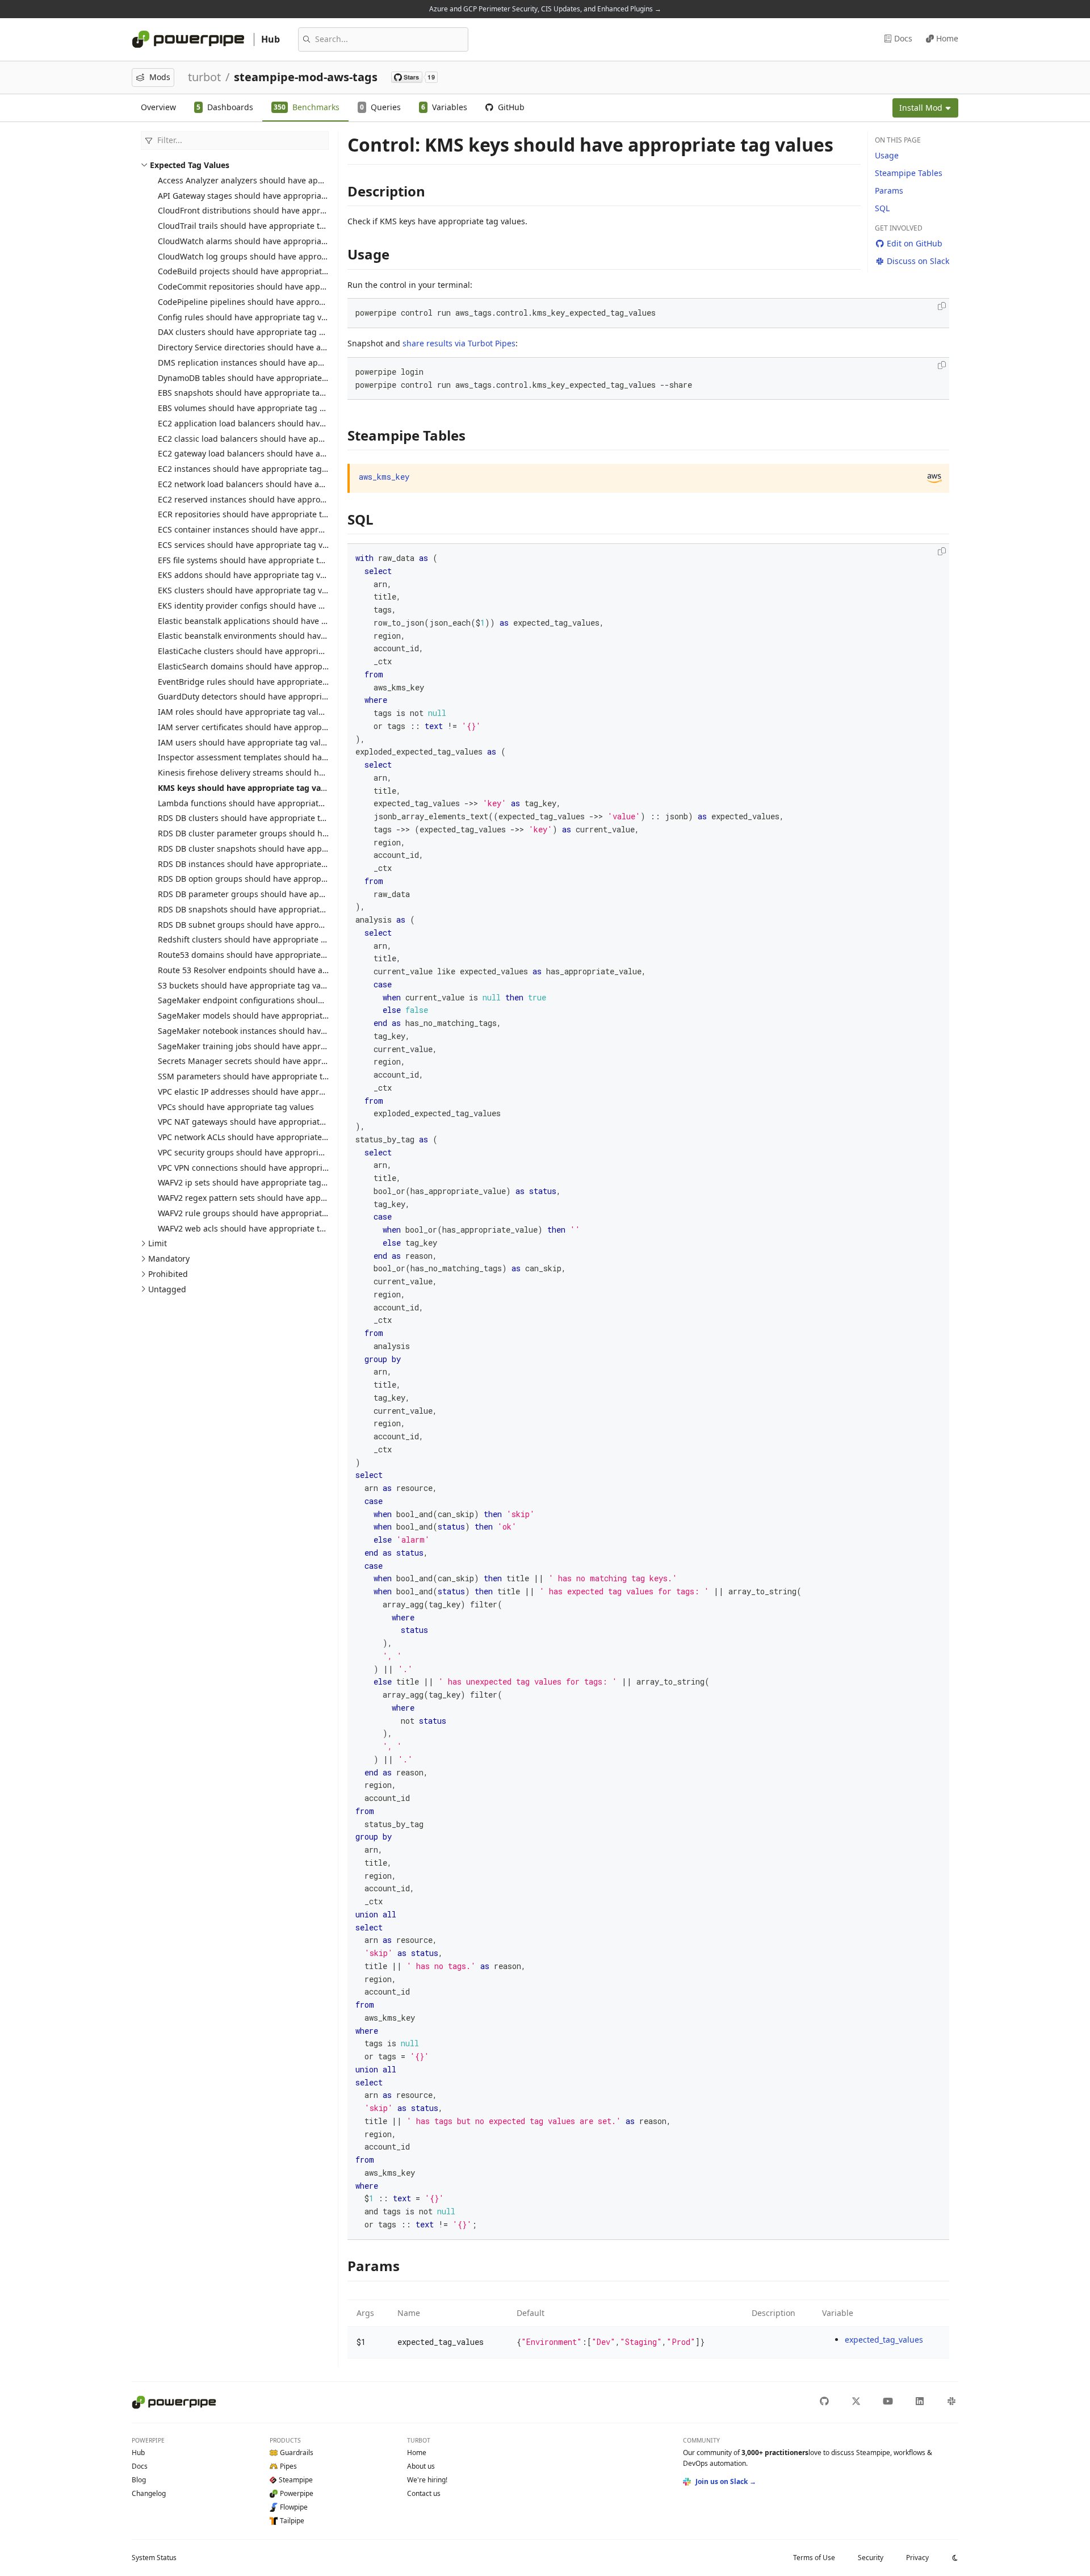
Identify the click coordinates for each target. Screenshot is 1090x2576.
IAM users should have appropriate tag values (246, 742)
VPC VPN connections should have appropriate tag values (267, 1168)
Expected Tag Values (190, 165)
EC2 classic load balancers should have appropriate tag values (277, 439)
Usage (887, 155)
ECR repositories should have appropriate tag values (258, 514)
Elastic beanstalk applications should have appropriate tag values (283, 621)
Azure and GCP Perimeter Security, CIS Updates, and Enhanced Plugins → (545, 9)
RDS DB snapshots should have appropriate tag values (262, 909)
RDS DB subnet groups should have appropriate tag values (270, 925)
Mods (160, 77)
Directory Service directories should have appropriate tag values (280, 347)
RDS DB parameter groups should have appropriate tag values (277, 894)
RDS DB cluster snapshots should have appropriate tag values (276, 849)
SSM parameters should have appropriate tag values (258, 1076)
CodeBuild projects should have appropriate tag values (263, 271)
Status (154, 2558)
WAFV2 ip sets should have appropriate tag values (253, 1182)
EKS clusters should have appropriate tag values (250, 590)
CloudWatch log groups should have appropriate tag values (272, 256)
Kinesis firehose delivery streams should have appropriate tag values (290, 772)
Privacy (917, 2558)
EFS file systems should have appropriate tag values (257, 560)
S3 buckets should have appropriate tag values (247, 985)
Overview (158, 107)
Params (889, 190)
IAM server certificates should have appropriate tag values (269, 727)
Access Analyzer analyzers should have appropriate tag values (276, 180)
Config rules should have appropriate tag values (250, 317)
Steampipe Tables (909, 173)
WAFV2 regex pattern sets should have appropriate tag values (275, 1198)
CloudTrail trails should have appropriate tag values (257, 226)
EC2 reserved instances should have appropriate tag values (271, 499)
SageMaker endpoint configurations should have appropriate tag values (295, 1000)
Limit (158, 1243)
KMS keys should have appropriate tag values (247, 788)
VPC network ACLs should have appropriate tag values (261, 1137)
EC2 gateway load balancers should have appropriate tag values (280, 453)
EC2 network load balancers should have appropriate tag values (280, 484)
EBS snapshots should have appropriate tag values (255, 393)
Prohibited (168, 1274)
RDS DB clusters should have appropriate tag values (257, 818)
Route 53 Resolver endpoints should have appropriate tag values (281, 970)
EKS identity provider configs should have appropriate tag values (282, 606)
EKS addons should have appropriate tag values (249, 575)
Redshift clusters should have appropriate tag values (259, 939)
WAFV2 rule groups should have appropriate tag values (263, 1213)
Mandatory (169, 1258)
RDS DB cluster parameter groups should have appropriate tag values (291, 833)
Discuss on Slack (918, 261)
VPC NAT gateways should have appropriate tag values (262, 1122)
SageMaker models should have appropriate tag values (263, 1015)
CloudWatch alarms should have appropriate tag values (264, 241)
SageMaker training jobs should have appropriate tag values (274, 1046)
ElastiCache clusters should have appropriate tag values (265, 651)
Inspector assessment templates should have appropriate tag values (289, 757)
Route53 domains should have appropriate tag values (260, 955)
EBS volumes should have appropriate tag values (251, 408)
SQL (882, 208)
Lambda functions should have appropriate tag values (261, 803)
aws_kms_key (384, 477)
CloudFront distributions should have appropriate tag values (273, 210)
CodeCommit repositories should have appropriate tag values (275, 286)
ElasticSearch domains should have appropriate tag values (270, 666)
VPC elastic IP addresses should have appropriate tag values (273, 1092)
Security (871, 2558)
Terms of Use (814, 2558)
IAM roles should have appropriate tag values (245, 712)
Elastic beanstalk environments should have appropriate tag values (286, 636)
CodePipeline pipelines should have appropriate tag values (271, 302)
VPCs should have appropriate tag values (236, 1107)
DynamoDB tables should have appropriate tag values (261, 378)
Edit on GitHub (915, 243)
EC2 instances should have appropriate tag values (253, 469)
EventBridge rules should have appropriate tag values (261, 682)
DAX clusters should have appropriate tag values (251, 332)
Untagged (167, 1289)
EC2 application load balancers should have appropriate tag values (286, 423)
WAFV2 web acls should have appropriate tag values (257, 1228)
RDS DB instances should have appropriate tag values (260, 864)
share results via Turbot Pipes (459, 343)
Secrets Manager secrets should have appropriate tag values (274, 1061)
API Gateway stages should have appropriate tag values (264, 196)
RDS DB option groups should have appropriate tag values (269, 879)
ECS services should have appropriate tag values (250, 545)
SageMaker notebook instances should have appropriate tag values (286, 1031)
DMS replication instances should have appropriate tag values (276, 363)
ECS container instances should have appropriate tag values (272, 529)
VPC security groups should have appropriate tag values (265, 1152)
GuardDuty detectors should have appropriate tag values (267, 696)
